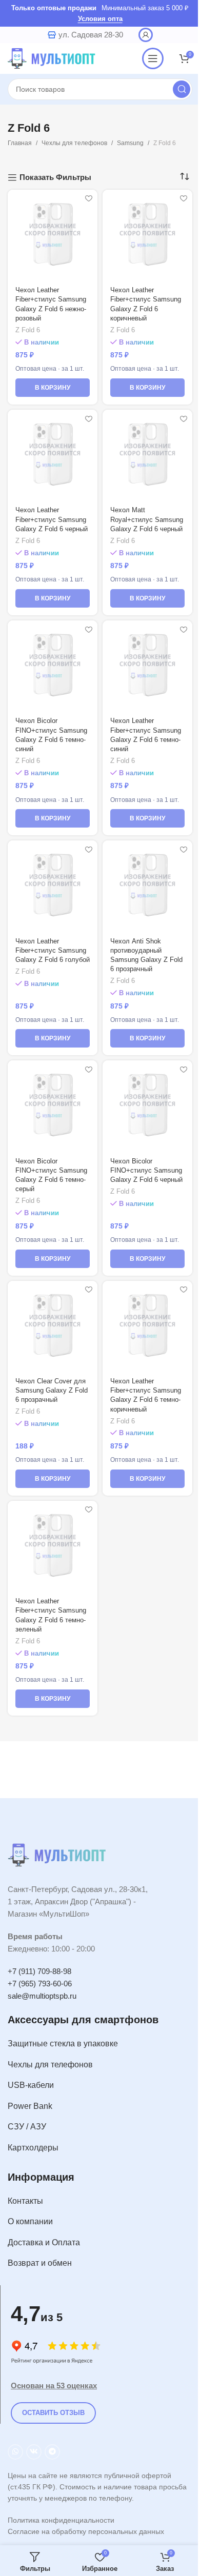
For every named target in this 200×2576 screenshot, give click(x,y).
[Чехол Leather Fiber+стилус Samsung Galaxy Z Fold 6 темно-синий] (147, 665)
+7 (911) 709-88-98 (39, 1971)
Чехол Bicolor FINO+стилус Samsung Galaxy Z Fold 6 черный (146, 1170)
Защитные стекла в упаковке (63, 2044)
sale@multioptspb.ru (42, 1996)
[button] (53, 388)
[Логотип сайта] (54, 58)
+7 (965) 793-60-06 (40, 1984)
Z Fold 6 (28, 330)
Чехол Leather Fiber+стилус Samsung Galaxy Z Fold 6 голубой (53, 950)
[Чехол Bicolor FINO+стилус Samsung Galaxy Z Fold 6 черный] (147, 1105)
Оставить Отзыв (53, 2413)
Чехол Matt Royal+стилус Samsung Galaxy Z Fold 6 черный (147, 519)
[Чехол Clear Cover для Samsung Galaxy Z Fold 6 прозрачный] (53, 1326)
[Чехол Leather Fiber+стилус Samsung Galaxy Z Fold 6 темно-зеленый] (53, 1546)
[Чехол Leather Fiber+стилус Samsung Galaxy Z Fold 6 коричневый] (147, 235)
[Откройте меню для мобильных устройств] (153, 58)
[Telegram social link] (52, 2452)
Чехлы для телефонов (74, 143)
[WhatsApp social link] (15, 2452)
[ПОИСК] (182, 89)
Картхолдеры (33, 2148)
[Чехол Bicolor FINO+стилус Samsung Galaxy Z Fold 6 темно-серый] (53, 1105)
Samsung (130, 143)
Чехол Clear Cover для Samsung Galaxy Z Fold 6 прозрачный (52, 1390)
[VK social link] (34, 2452)
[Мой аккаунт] (146, 35)
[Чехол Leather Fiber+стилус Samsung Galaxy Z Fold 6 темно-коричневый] (147, 1326)
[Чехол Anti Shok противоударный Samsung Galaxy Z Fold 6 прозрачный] (147, 885)
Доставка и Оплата (44, 2242)
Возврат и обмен (40, 2263)
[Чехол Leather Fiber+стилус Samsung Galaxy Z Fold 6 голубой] (53, 885)
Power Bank (30, 2106)
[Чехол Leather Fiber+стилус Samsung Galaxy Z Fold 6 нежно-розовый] (53, 235)
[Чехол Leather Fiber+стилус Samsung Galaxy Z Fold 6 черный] (53, 455)
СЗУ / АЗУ (27, 2127)
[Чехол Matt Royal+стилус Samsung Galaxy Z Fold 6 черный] (147, 455)
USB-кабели (31, 2085)
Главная (20, 143)
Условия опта (100, 19)
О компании (30, 2221)
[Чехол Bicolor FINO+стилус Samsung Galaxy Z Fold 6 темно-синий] (53, 665)
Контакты (25, 2201)
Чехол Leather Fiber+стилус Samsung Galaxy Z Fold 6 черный (52, 519)
